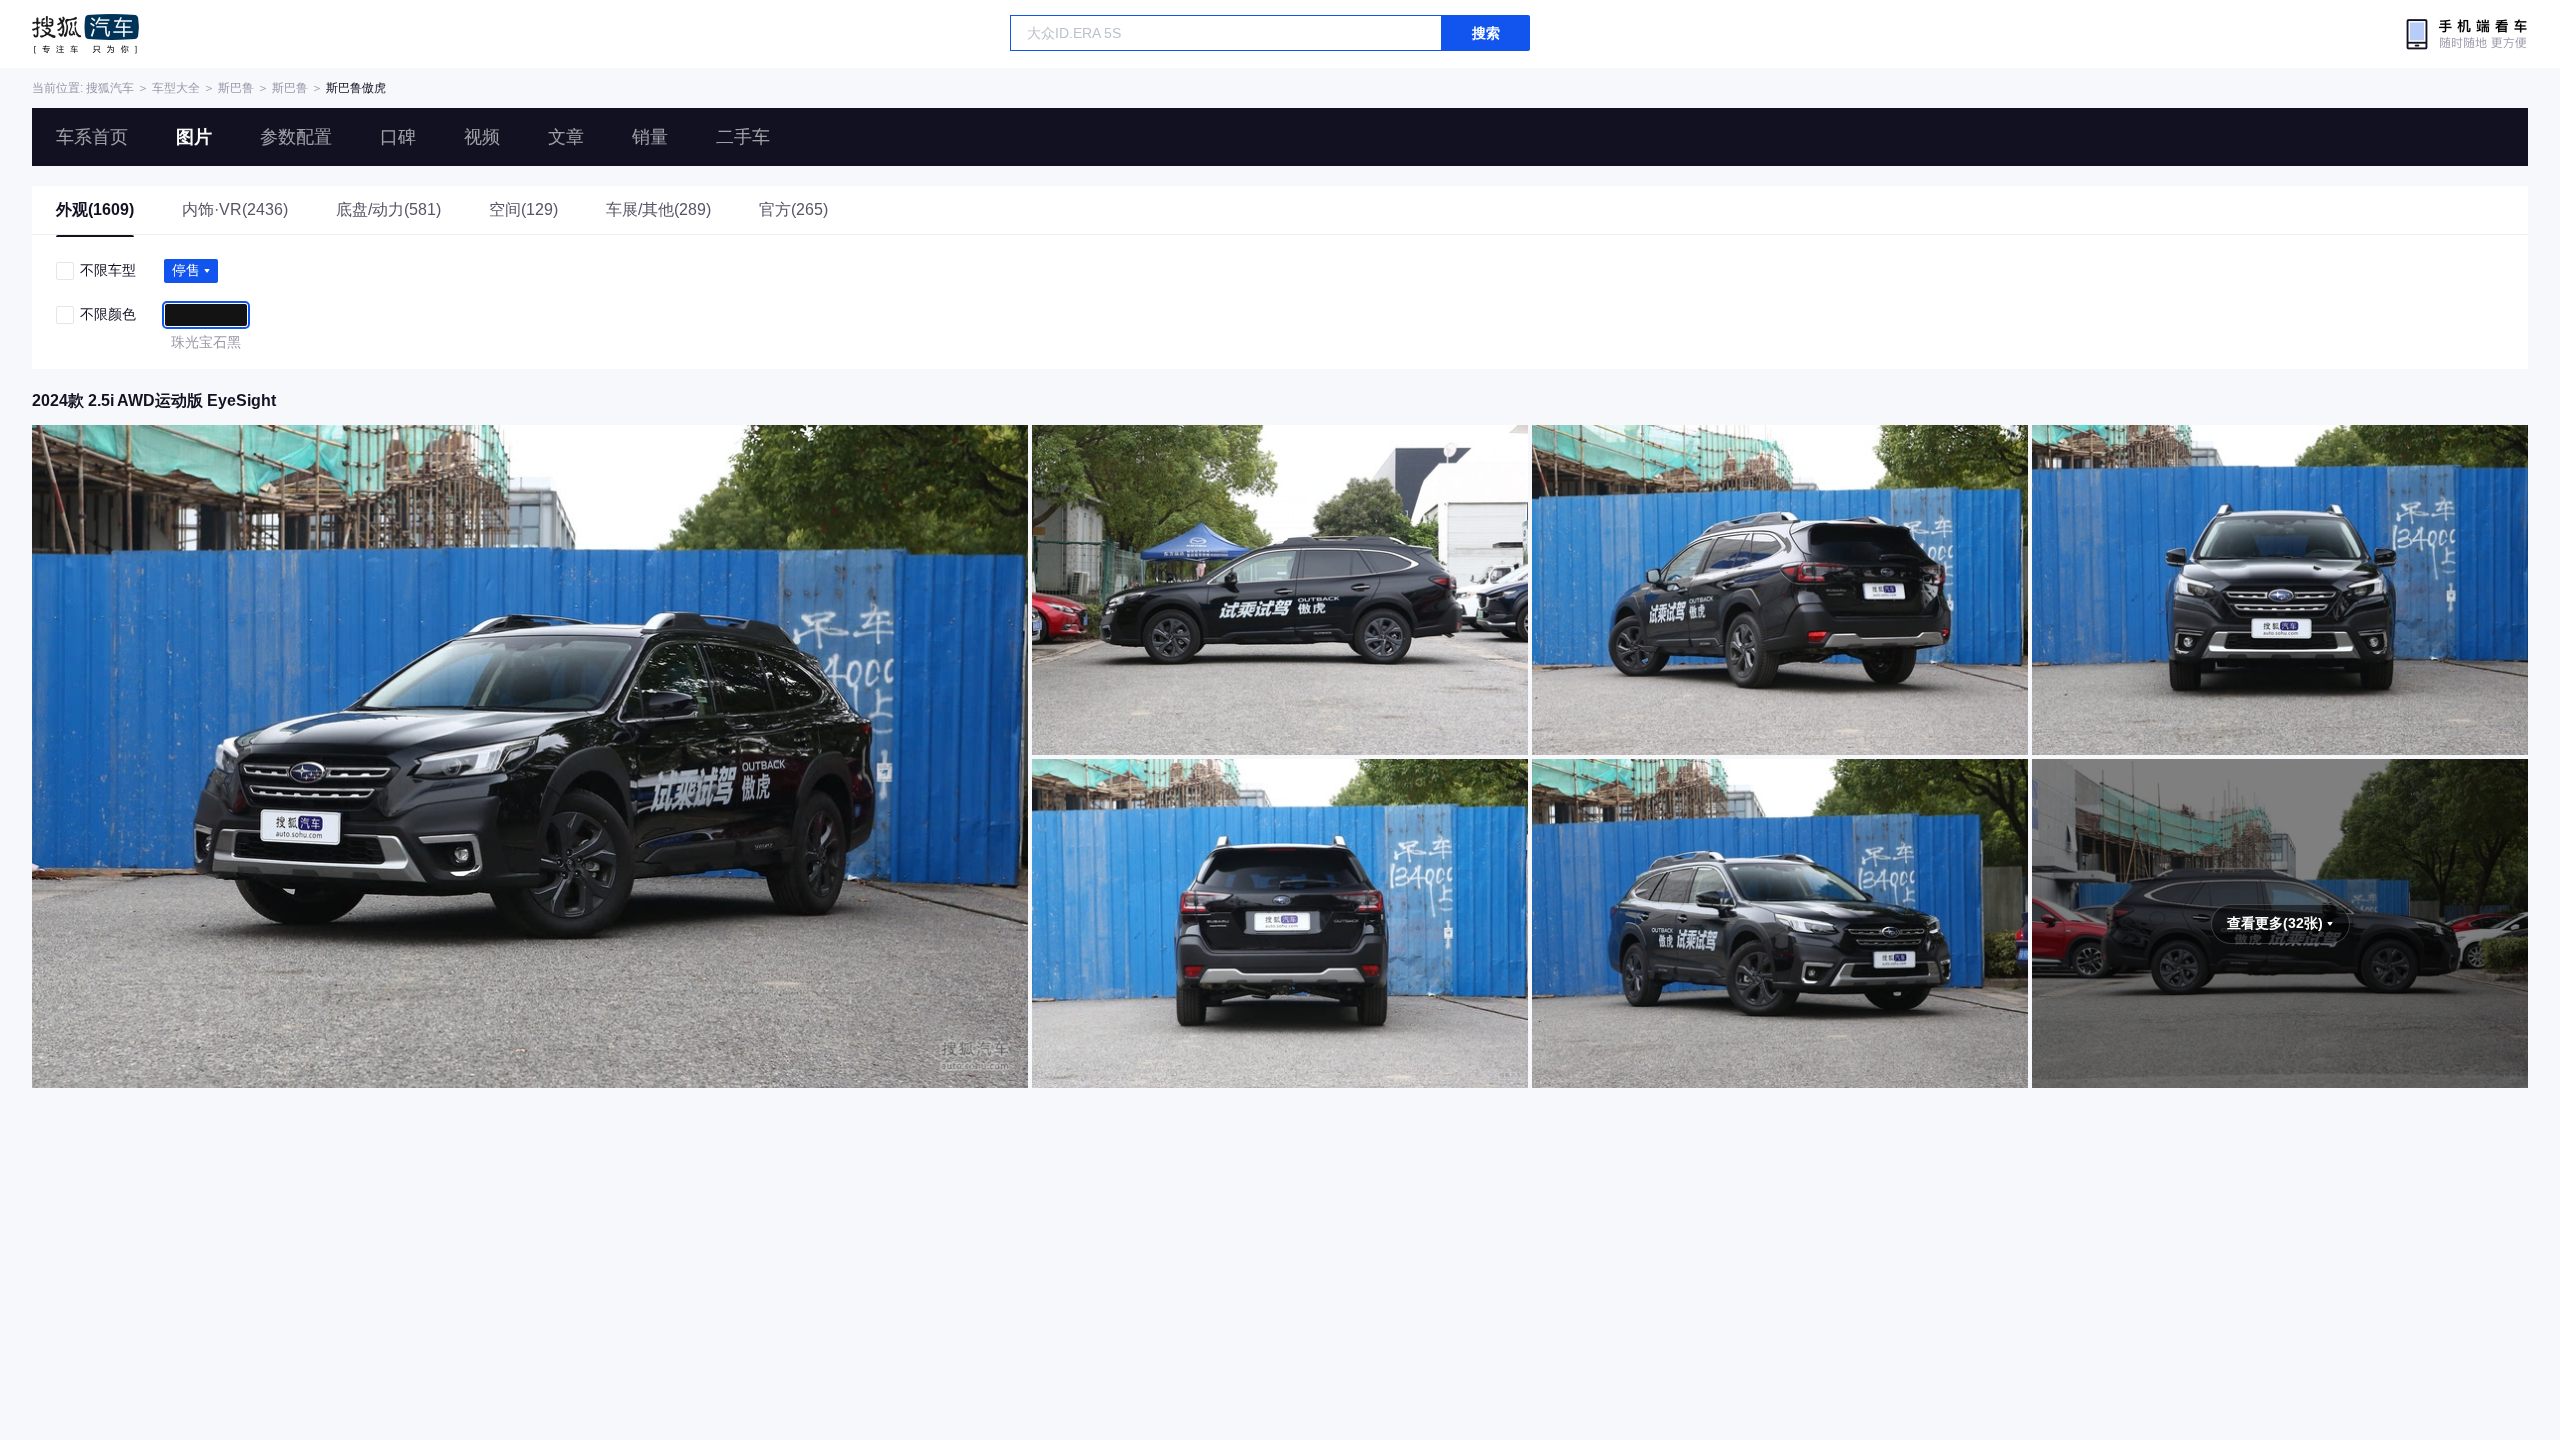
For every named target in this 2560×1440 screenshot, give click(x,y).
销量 (650, 137)
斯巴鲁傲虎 (356, 88)
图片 (194, 137)
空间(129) (523, 209)
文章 (566, 137)
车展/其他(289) (658, 209)
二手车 (743, 137)
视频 (482, 137)
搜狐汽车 (85, 34)
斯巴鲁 (236, 88)
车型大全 (176, 88)
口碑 (398, 137)
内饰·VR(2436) (235, 209)
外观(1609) (95, 209)
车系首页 (92, 137)
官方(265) (793, 209)
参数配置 (296, 137)
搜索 (1486, 33)
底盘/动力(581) (388, 209)
